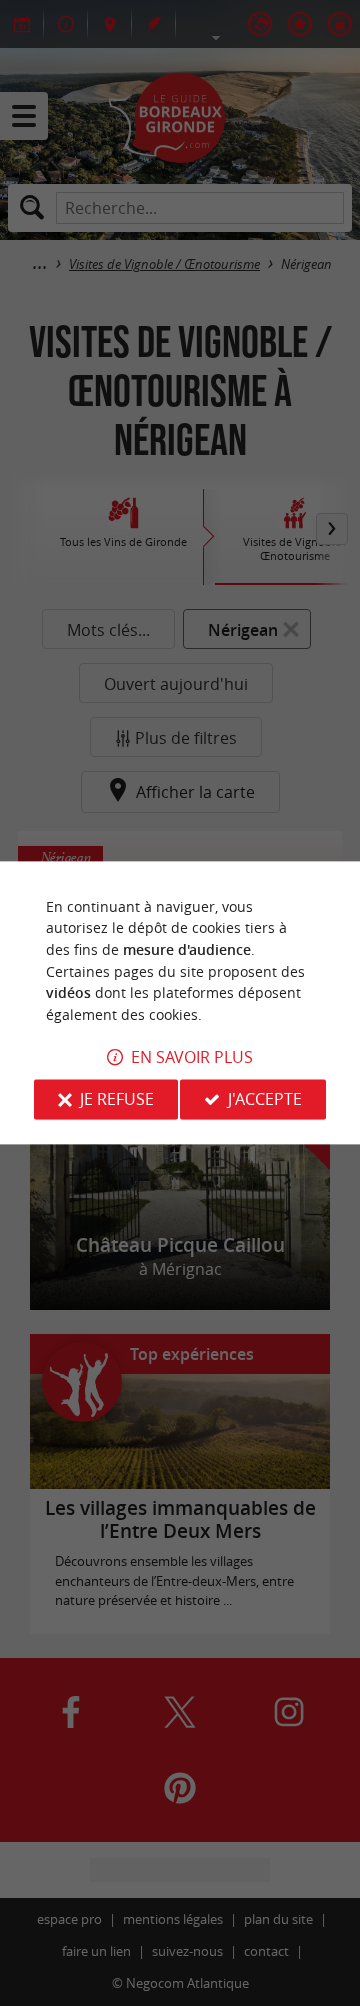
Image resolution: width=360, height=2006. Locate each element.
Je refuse (117, 1100)
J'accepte (265, 1100)
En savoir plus (192, 1058)
